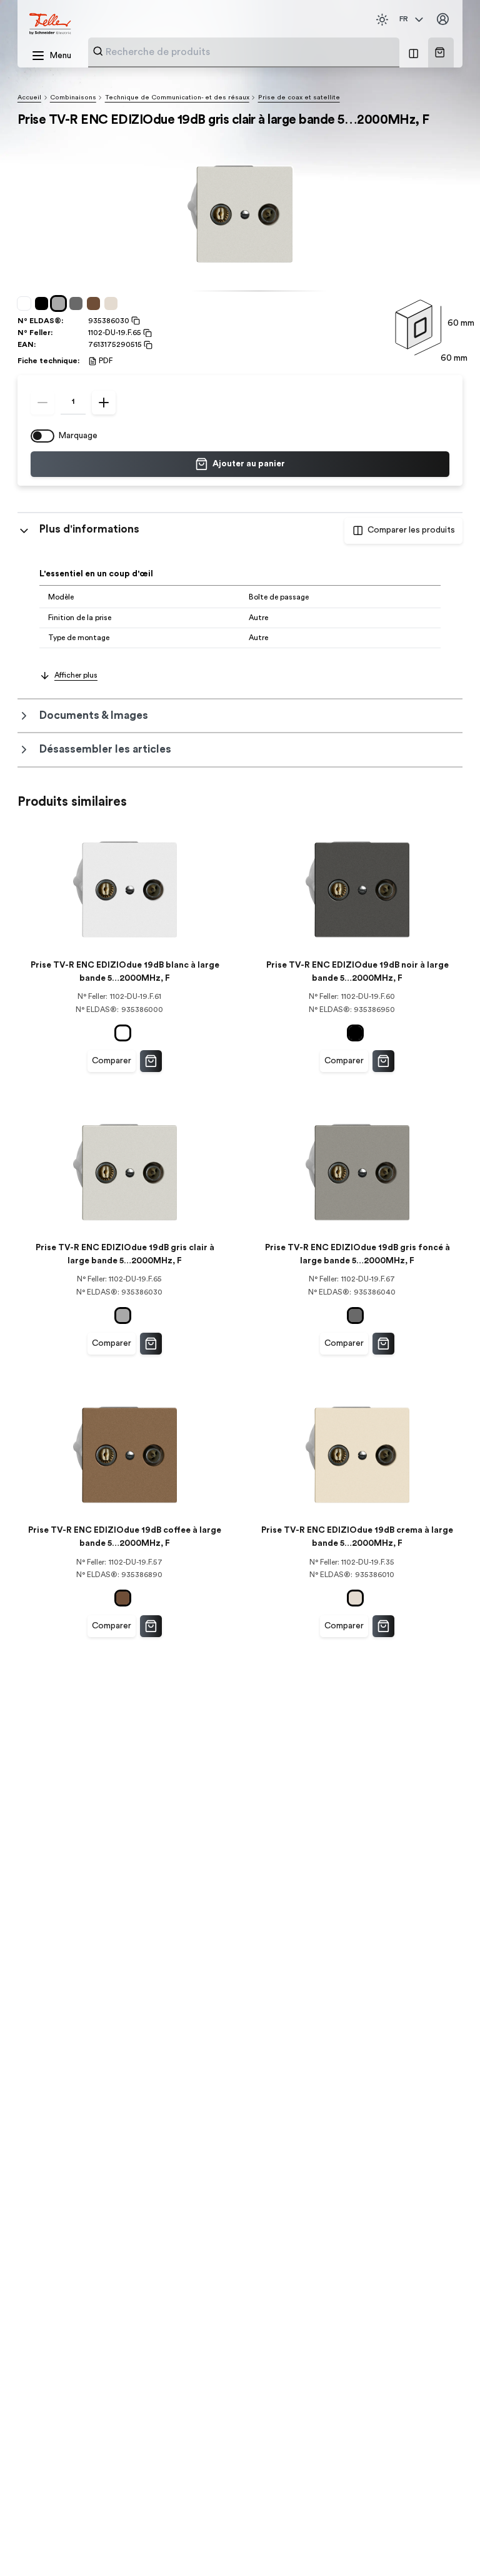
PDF (106, 361)
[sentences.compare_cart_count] (413, 53)
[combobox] (249, 52)
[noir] (44, 304)
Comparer (112, 1061)
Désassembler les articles (105, 749)
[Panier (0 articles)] (440, 52)
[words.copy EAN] (147, 345)
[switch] (42, 436)
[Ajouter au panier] (151, 1061)
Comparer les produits (411, 530)
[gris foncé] (78, 304)
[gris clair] (61, 304)
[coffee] (96, 304)
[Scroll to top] (447, 2544)
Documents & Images (94, 715)
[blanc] (26, 304)
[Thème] (382, 20)
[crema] (113, 304)
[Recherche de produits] (98, 51)
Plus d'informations (89, 529)
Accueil (29, 98)
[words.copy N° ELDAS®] (135, 321)
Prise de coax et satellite (299, 98)
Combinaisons (73, 98)
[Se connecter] (443, 20)
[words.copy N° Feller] (147, 333)
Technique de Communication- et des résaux (177, 98)
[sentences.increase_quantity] (104, 403)
